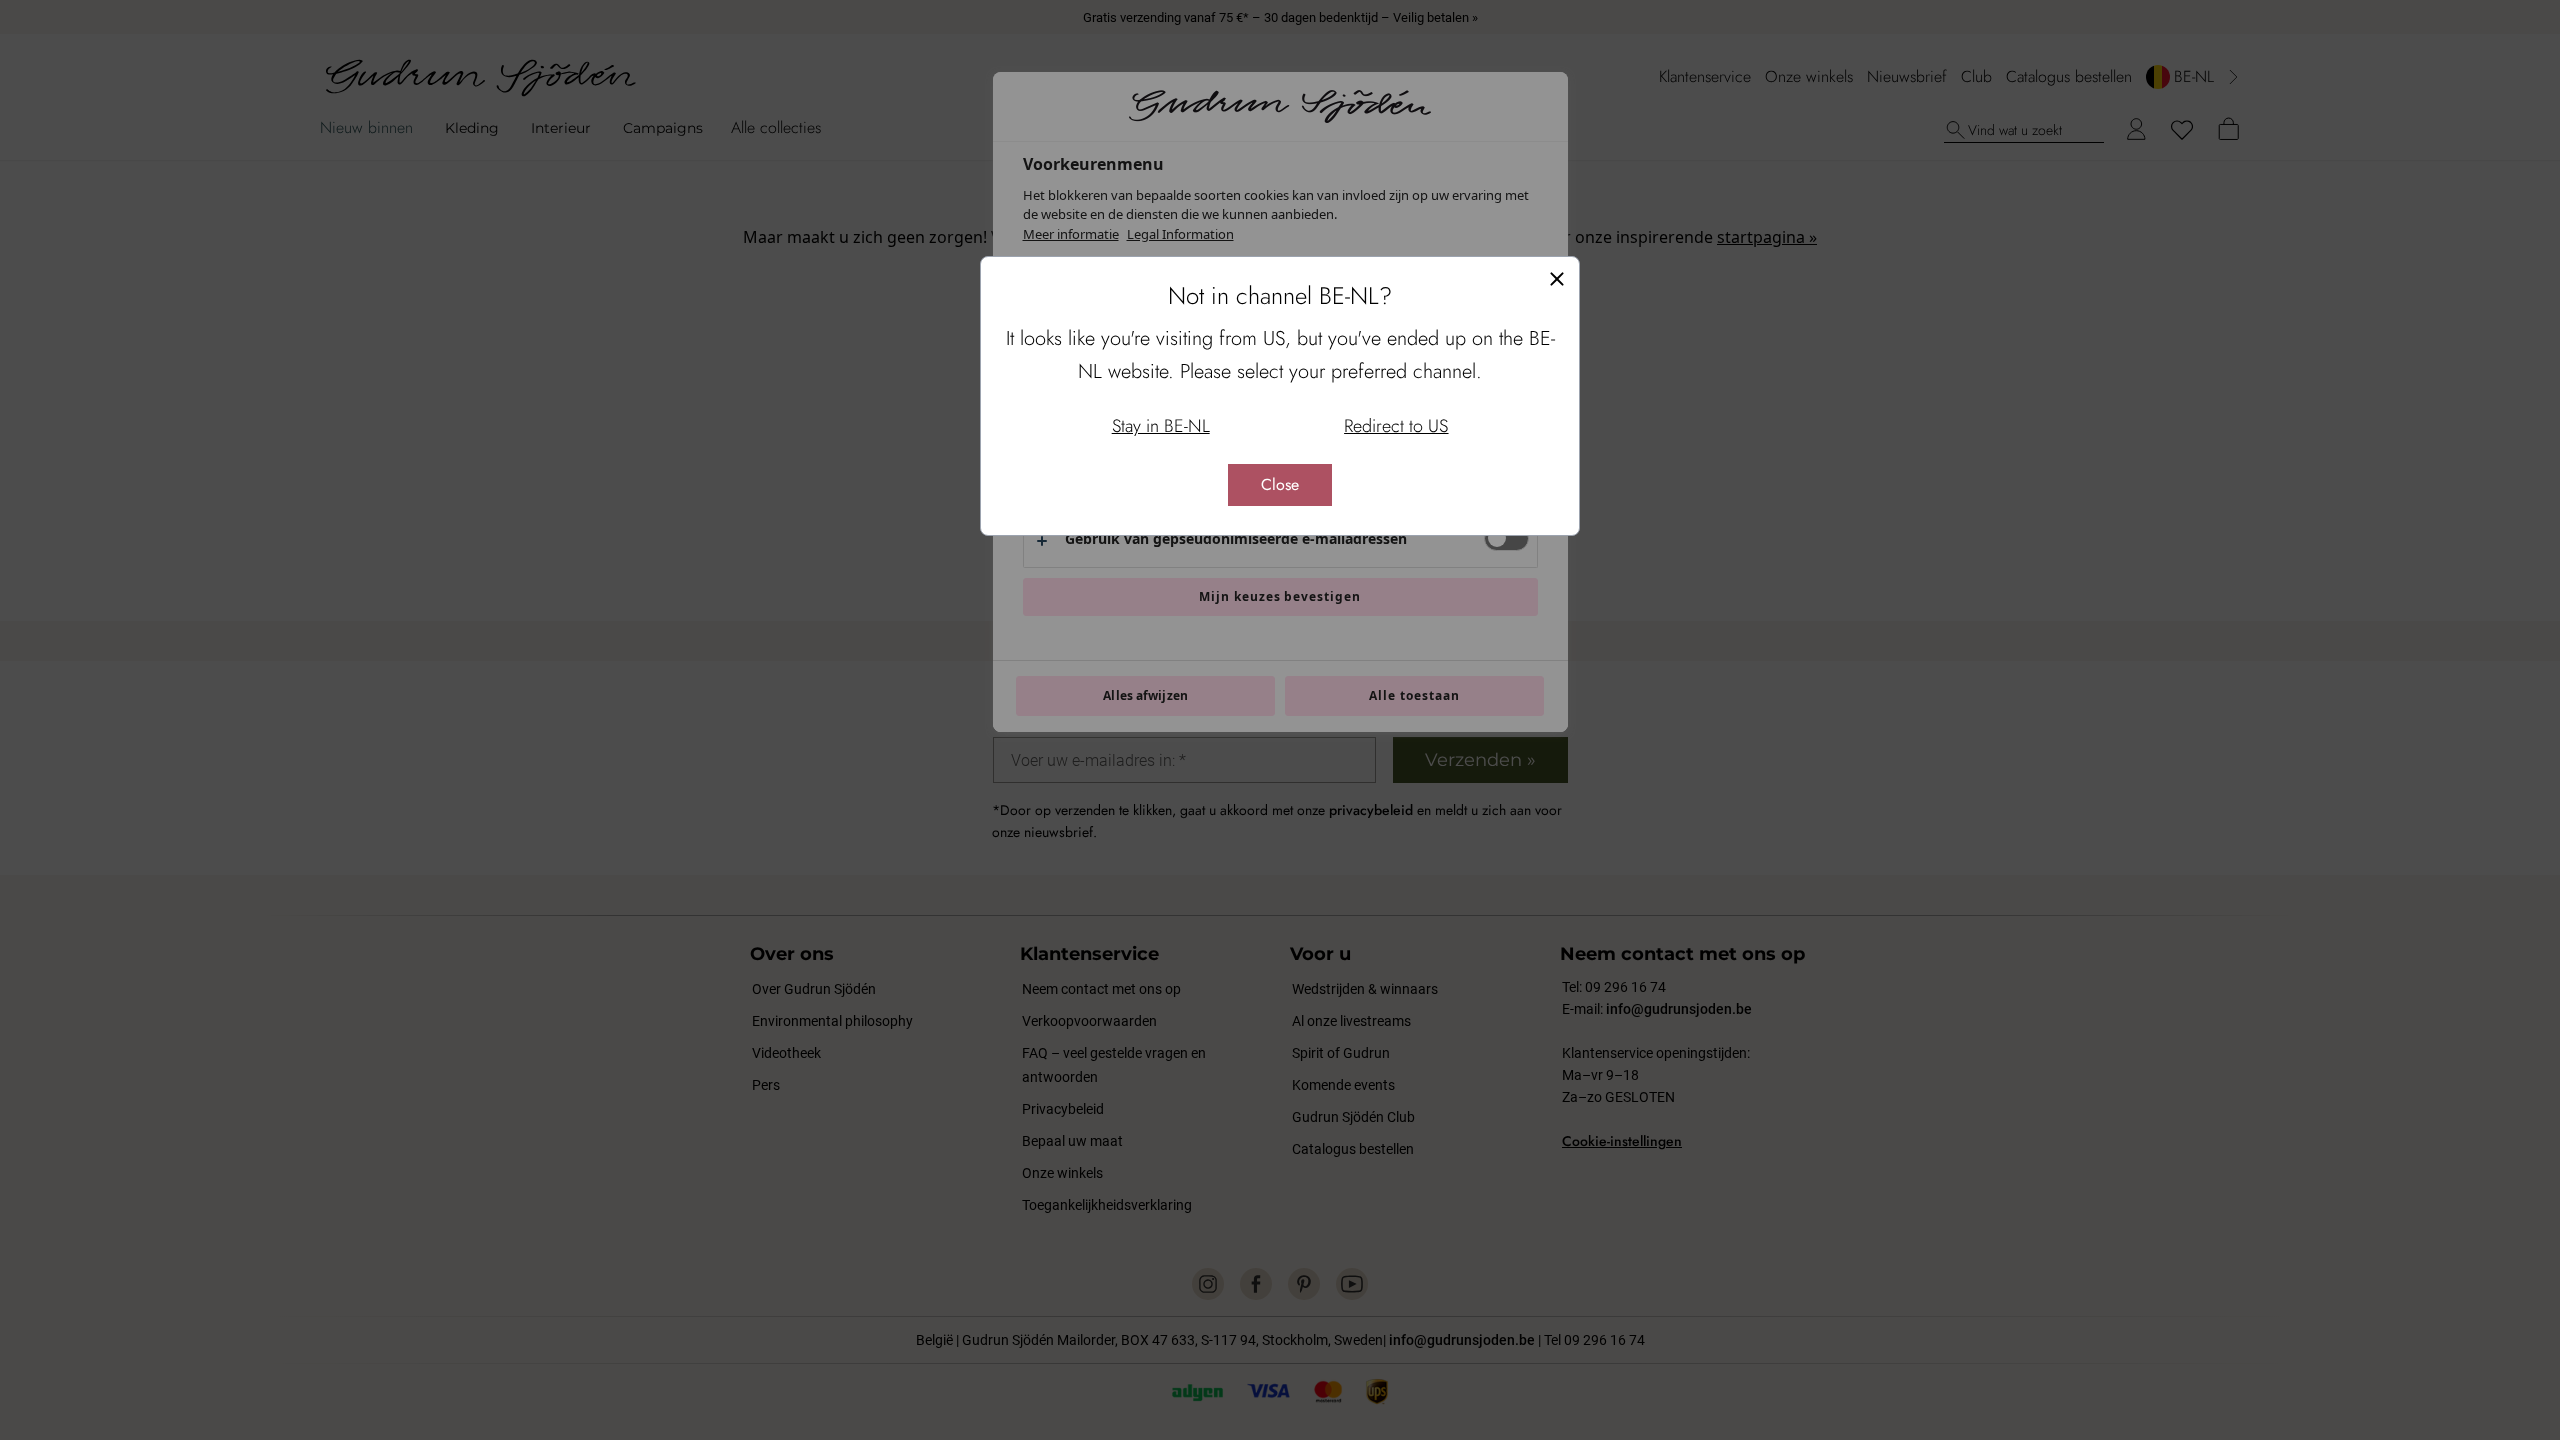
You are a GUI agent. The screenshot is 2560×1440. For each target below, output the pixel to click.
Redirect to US (1396, 426)
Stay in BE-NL (1161, 426)
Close (1280, 484)
